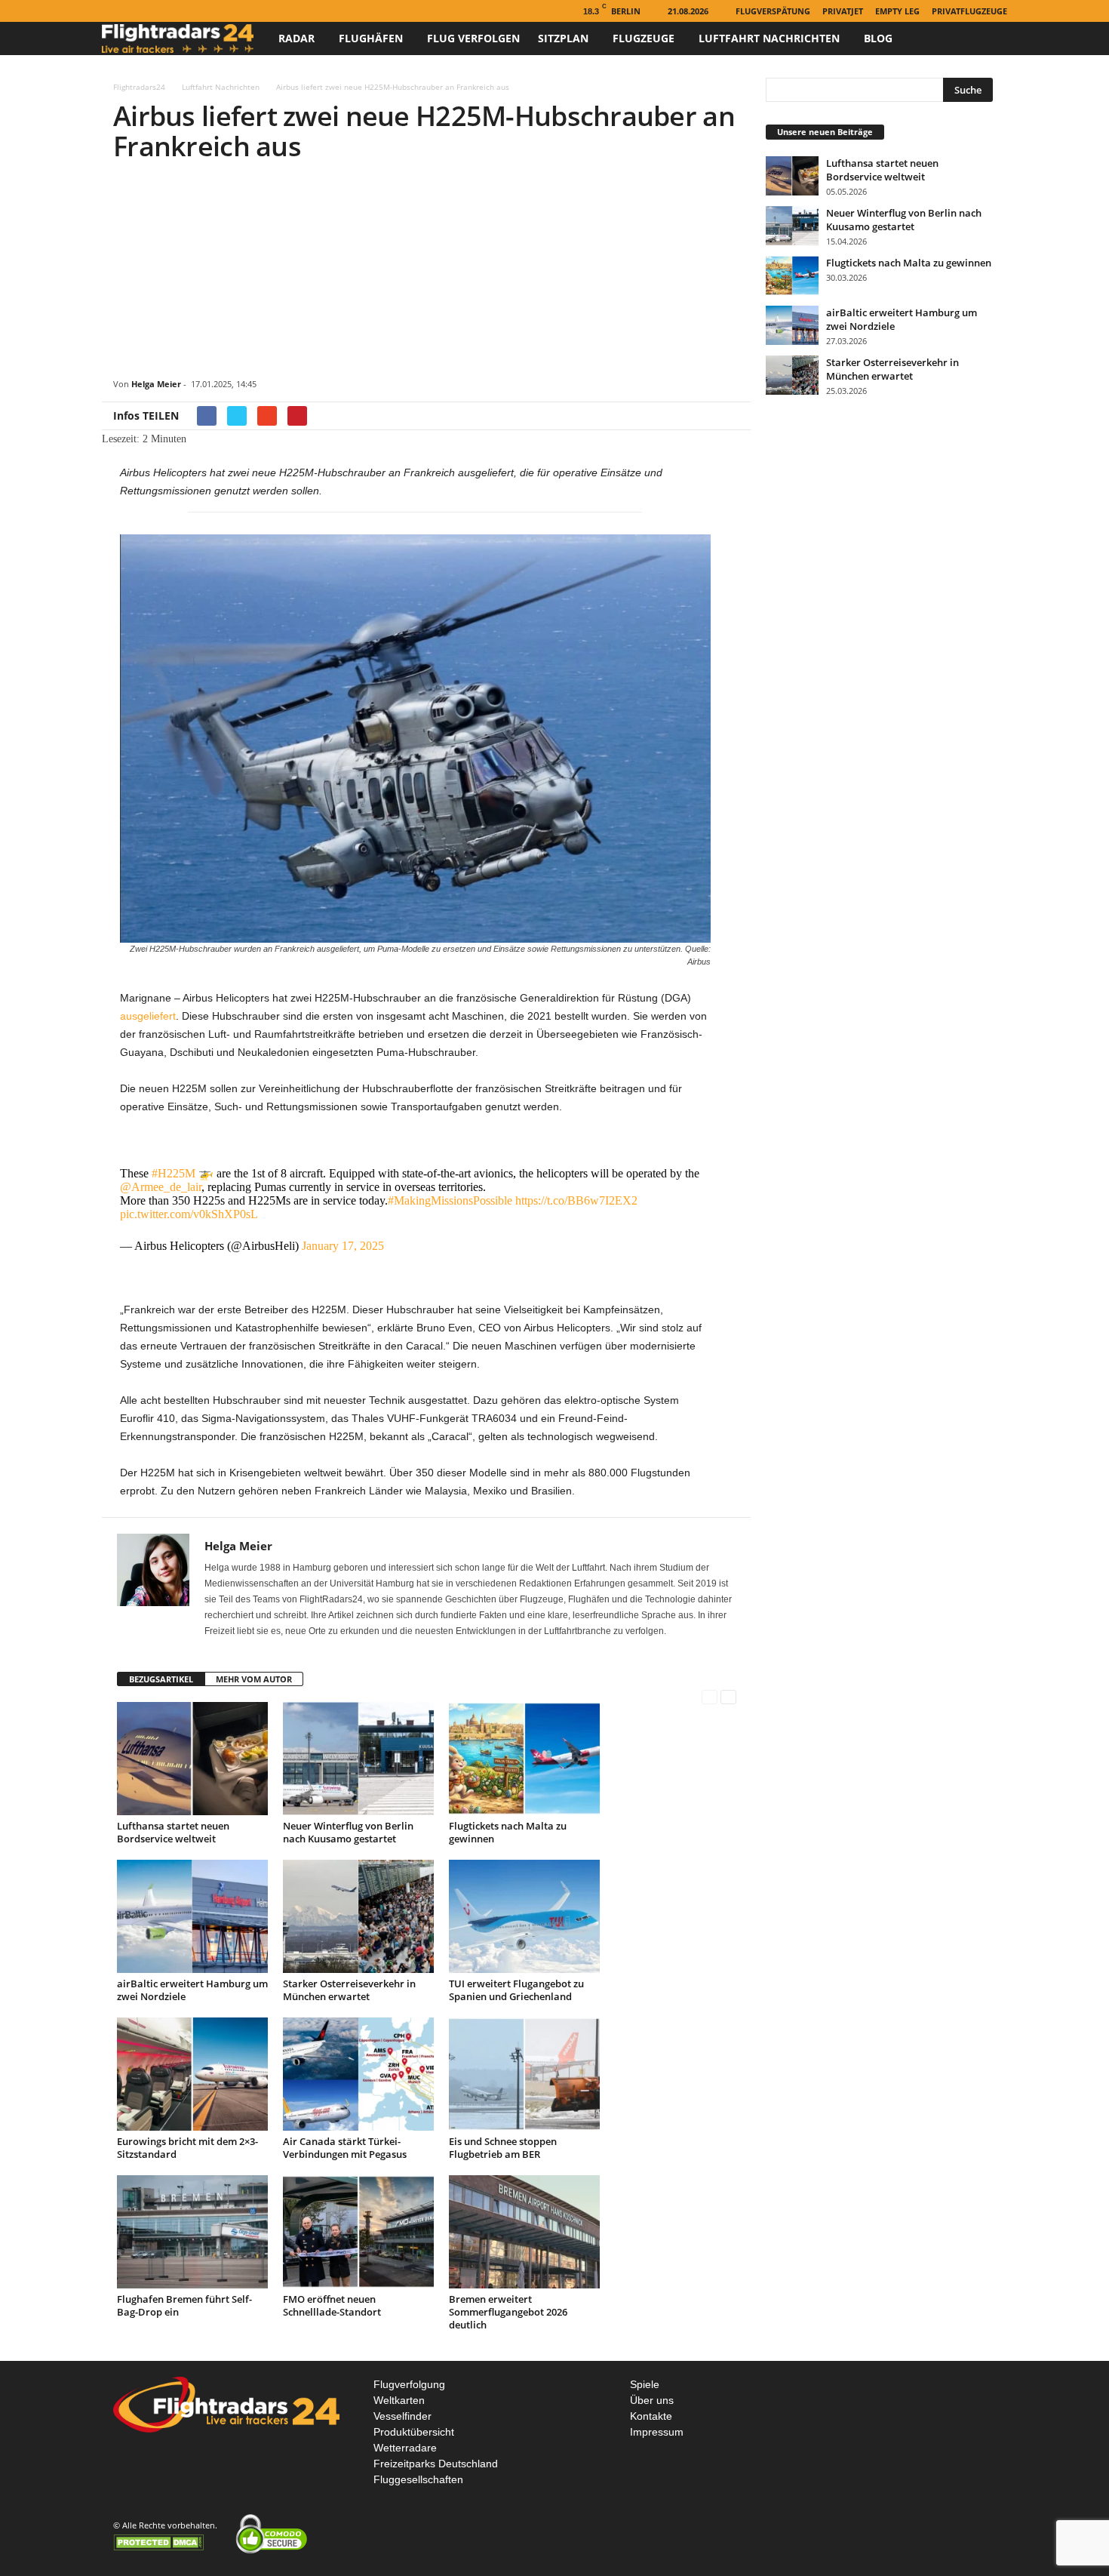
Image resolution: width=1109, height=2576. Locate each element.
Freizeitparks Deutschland (436, 2464)
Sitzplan (563, 38)
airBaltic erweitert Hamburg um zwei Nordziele (192, 1990)
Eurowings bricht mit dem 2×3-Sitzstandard (187, 2148)
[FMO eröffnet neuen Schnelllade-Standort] (358, 2232)
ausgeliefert (148, 1016)
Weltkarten (399, 2400)
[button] (985, 38)
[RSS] (134, 11)
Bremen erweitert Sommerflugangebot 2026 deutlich (508, 2312)
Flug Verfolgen (473, 38)
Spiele (645, 2384)
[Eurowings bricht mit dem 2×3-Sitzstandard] (192, 2074)
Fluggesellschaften (418, 2479)
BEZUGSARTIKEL (161, 1679)
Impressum (657, 2432)
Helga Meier (156, 384)
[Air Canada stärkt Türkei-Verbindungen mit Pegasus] (358, 2074)
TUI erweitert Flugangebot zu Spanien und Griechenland (516, 1990)
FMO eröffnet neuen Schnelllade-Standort (332, 2305)
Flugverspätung (773, 11)
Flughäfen (371, 38)
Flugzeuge (644, 38)
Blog (878, 38)
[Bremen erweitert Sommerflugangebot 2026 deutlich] (524, 2232)
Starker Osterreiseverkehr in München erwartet (349, 1990)
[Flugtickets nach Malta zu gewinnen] (524, 1759)
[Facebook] (111, 11)
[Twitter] (158, 11)
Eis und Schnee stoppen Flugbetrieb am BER (503, 2148)
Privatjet (843, 11)
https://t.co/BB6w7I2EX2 (576, 1200)
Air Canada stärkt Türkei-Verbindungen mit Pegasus (345, 2148)
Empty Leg (897, 11)
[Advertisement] (426, 272)
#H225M (174, 1173)
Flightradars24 (139, 87)
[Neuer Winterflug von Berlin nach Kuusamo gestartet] (358, 1759)
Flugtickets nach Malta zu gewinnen (508, 1832)
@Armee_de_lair (161, 1187)
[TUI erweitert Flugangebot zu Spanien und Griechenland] (524, 1916)
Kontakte (651, 2416)
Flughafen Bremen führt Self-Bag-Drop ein (184, 2305)
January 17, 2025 (343, 1246)
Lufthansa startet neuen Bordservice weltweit (173, 1832)
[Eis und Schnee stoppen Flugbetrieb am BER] (524, 2074)
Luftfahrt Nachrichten (769, 38)
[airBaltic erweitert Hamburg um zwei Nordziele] (192, 1916)
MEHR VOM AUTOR (254, 1679)
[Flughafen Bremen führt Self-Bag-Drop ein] (192, 2232)
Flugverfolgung (409, 2384)
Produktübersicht (414, 2432)
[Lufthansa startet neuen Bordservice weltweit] (192, 1759)
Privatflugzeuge (969, 11)
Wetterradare (405, 2448)
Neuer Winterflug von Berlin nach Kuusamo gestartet (348, 1832)
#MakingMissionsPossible (450, 1200)
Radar (296, 38)
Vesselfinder (402, 2416)
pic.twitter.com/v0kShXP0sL (189, 1214)
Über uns (652, 2400)
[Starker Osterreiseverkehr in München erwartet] (358, 1916)
